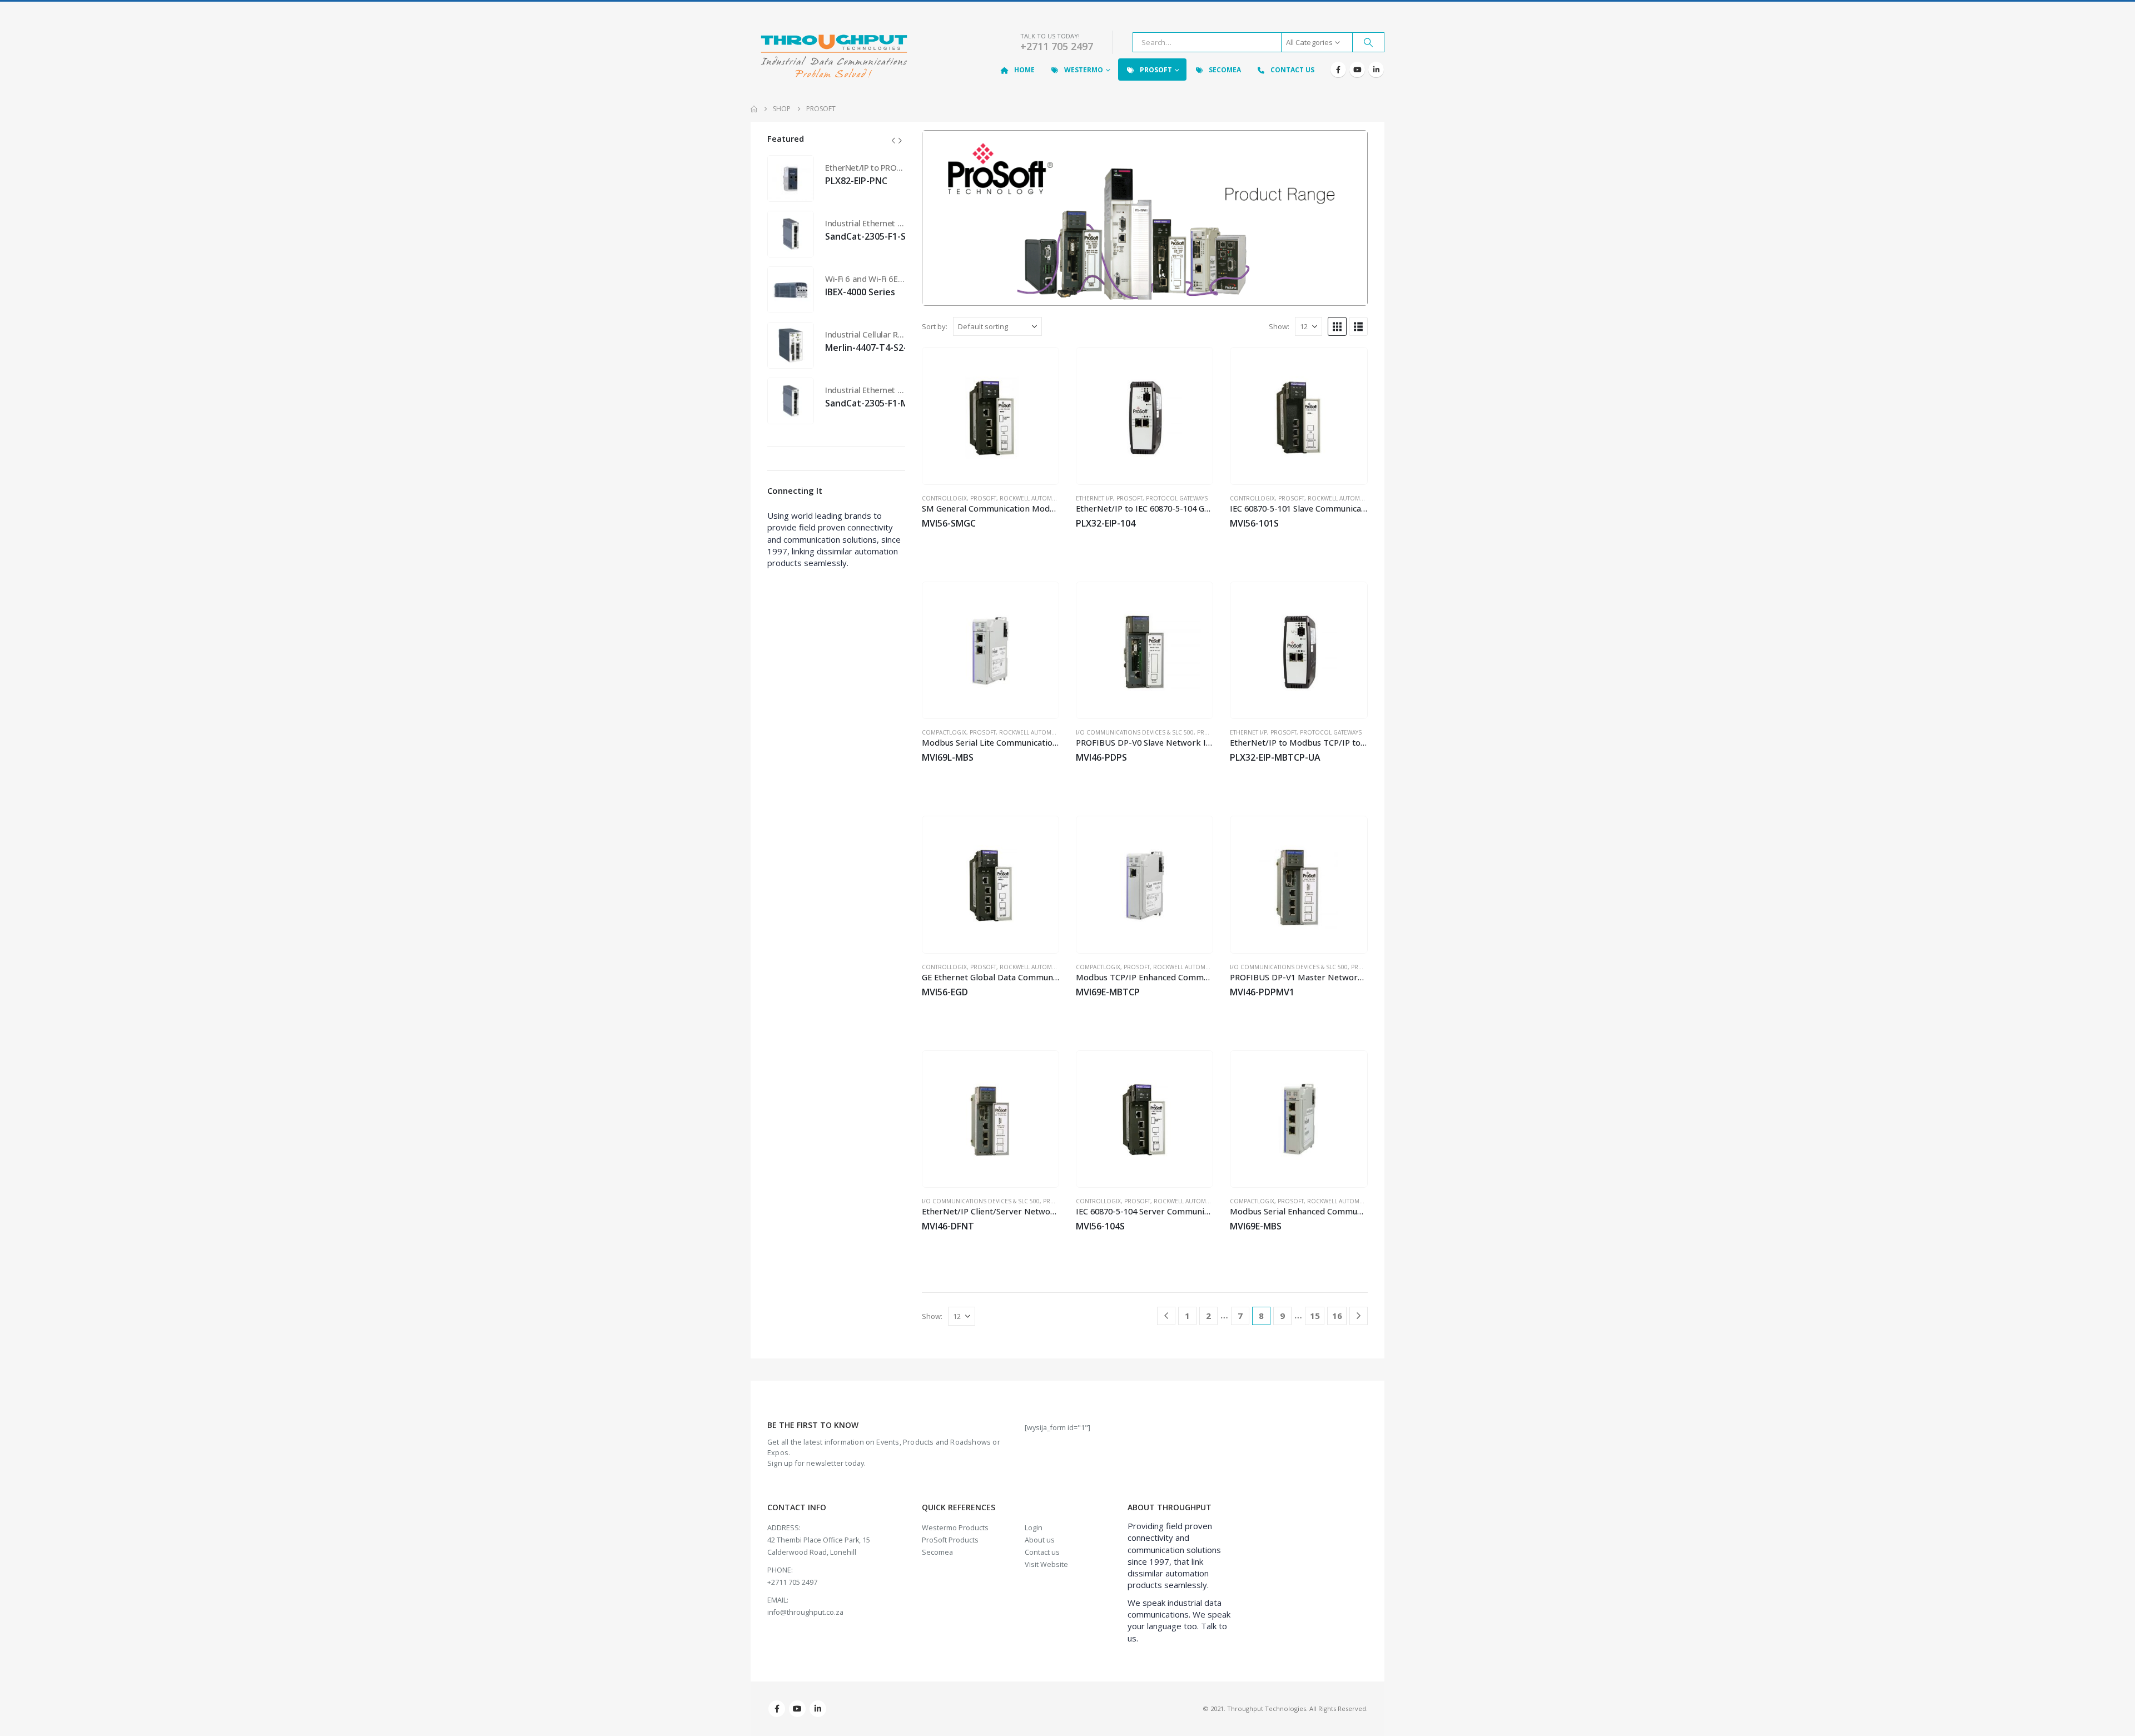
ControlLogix (944, 498)
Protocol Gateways (1177, 498)
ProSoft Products (950, 1540)
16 (1337, 1316)
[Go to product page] (990, 416)
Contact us (1042, 1552)
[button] (1337, 326)
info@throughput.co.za (805, 1612)
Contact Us (1292, 70)
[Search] (1368, 42)
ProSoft (1156, 70)
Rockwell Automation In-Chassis (1051, 498)
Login (1034, 1528)
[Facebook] (1338, 70)
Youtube (797, 1709)
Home (1024, 70)
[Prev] (1166, 1316)
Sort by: (935, 326)
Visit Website (1046, 1564)
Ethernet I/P (1094, 498)
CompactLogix (944, 732)
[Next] (1359, 1316)
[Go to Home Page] (754, 109)
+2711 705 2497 (1057, 46)
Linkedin (818, 1709)
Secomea (1225, 70)
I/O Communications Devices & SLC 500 (1135, 732)
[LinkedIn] (1376, 70)
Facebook (777, 1709)
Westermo (1084, 70)
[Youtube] (1357, 70)
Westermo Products (955, 1528)
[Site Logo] (834, 57)
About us (1040, 1540)
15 (1315, 1316)
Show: (1279, 326)
